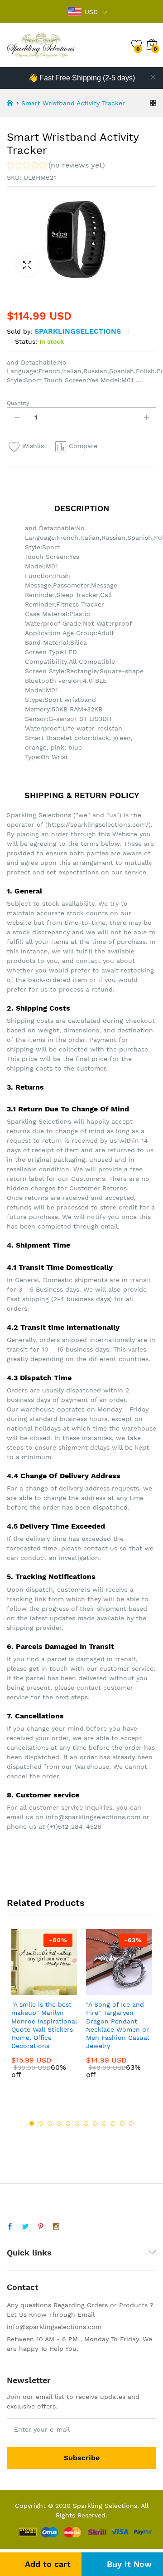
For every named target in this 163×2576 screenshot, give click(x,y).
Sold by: (19, 331)
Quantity (18, 403)
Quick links (29, 2253)
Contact (23, 2287)
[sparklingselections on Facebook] (10, 2227)
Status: (26, 341)
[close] (153, 77)
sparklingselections (78, 331)
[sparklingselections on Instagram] (56, 2227)
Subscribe (82, 2458)
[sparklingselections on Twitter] (25, 2227)
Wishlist (34, 446)
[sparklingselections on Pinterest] (41, 2227)
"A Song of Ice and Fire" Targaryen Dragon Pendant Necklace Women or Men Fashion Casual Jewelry (117, 2025)
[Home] (10, 103)
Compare (83, 446)
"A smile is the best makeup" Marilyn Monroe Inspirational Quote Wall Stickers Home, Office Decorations (44, 2025)
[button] (56, 166)
